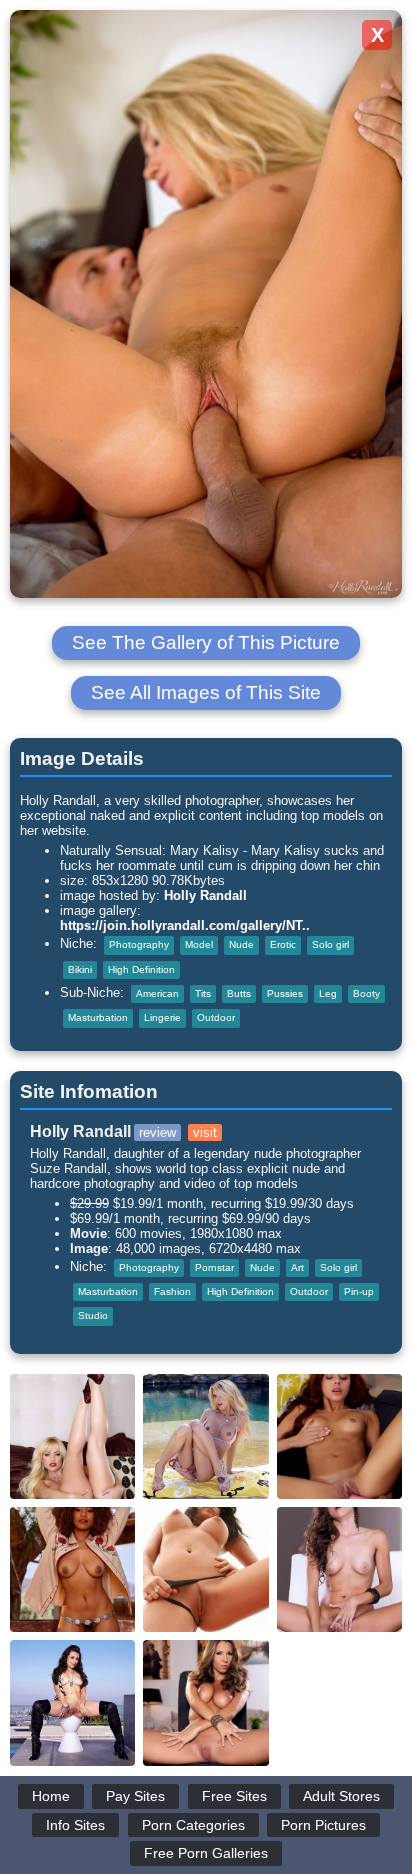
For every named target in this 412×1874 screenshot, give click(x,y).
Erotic (283, 944)
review (157, 1132)
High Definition (141, 969)
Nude (241, 944)
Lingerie (162, 1017)
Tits (203, 993)
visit (205, 1132)
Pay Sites (135, 1796)
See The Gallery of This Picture (206, 642)
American (157, 993)
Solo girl (330, 944)
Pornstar (214, 1267)
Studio (93, 1315)
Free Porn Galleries (206, 1853)
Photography (139, 944)
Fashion (172, 1291)
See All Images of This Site (206, 692)
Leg (328, 993)
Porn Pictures (323, 1825)
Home (51, 1796)
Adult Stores (341, 1796)
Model (199, 944)
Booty (366, 993)
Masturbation (98, 1017)
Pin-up (359, 1291)
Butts (239, 993)
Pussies (285, 993)
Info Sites (75, 1825)
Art (297, 1267)
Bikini (80, 969)
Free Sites (234, 1796)
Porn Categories (193, 1825)
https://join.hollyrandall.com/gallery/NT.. (185, 925)
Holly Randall (205, 895)
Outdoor (216, 1017)
